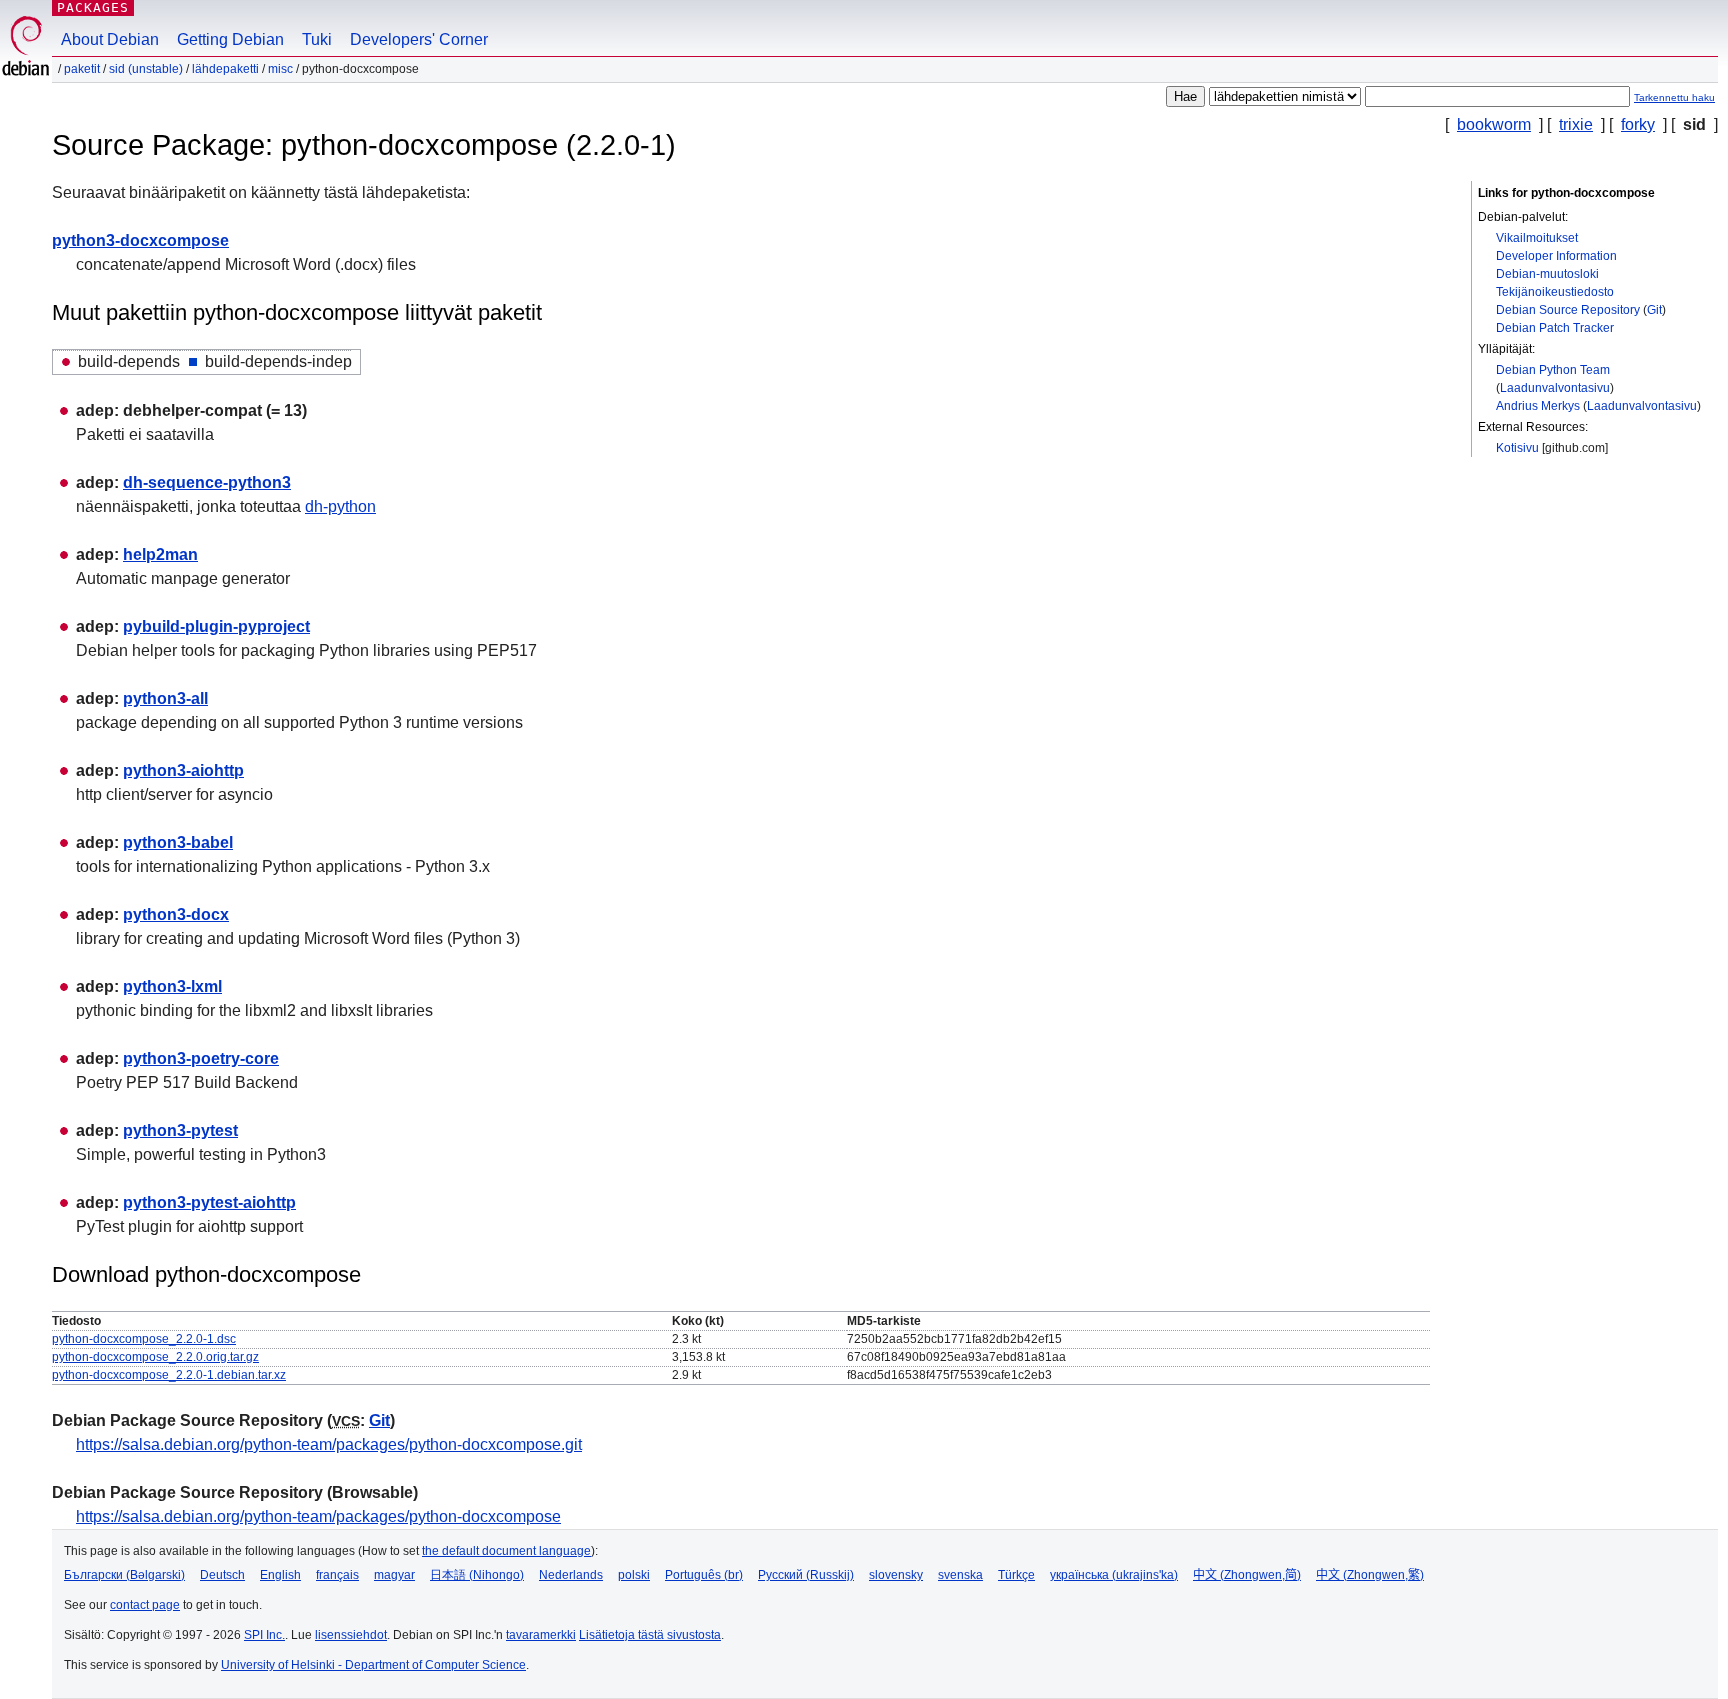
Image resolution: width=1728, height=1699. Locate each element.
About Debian (110, 39)
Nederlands (571, 1575)
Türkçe (1016, 1575)
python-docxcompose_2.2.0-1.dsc (144, 1339)
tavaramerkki (541, 1635)
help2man (160, 554)
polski (634, 1575)
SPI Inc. (264, 1635)
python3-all (165, 698)
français (337, 1575)
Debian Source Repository (1568, 310)
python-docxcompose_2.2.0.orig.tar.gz (155, 1357)
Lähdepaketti (225, 69)
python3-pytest (180, 1130)
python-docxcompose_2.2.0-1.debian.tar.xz (169, 1375)
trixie (1576, 124)
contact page (145, 1605)
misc (280, 69)
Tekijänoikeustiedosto (1555, 292)
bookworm (1494, 124)
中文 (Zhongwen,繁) (1370, 1575)
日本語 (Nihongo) (477, 1575)
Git (1654, 310)
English (280, 1575)
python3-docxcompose (140, 240)
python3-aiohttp (183, 770)
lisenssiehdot (351, 1635)
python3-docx (176, 914)
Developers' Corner (419, 39)
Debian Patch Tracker (1555, 328)
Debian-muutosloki (1547, 274)
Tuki (317, 39)
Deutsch (222, 1575)
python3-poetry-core (201, 1058)
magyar (394, 1575)
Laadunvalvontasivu (1555, 388)
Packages (93, 7)
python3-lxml (172, 986)
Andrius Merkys (1538, 406)
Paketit (82, 69)
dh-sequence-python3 (207, 482)
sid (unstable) (146, 69)
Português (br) (704, 1575)
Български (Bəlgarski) (124, 1575)
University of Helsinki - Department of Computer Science (373, 1665)
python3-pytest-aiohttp (209, 1202)
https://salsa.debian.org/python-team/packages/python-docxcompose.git (329, 1444)
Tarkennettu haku (1674, 97)
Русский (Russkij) (806, 1575)
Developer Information (1556, 256)
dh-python (340, 506)
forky (1638, 124)
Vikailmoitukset (1537, 238)
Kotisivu (1517, 448)
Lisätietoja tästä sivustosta (650, 1635)
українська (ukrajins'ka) (1114, 1575)
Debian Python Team (1553, 370)
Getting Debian (230, 39)
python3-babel (178, 842)
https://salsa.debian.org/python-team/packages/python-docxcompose (318, 1516)
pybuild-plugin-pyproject (216, 626)
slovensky (896, 1575)
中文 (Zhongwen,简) (1247, 1575)
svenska (960, 1575)
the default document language (506, 1551)
